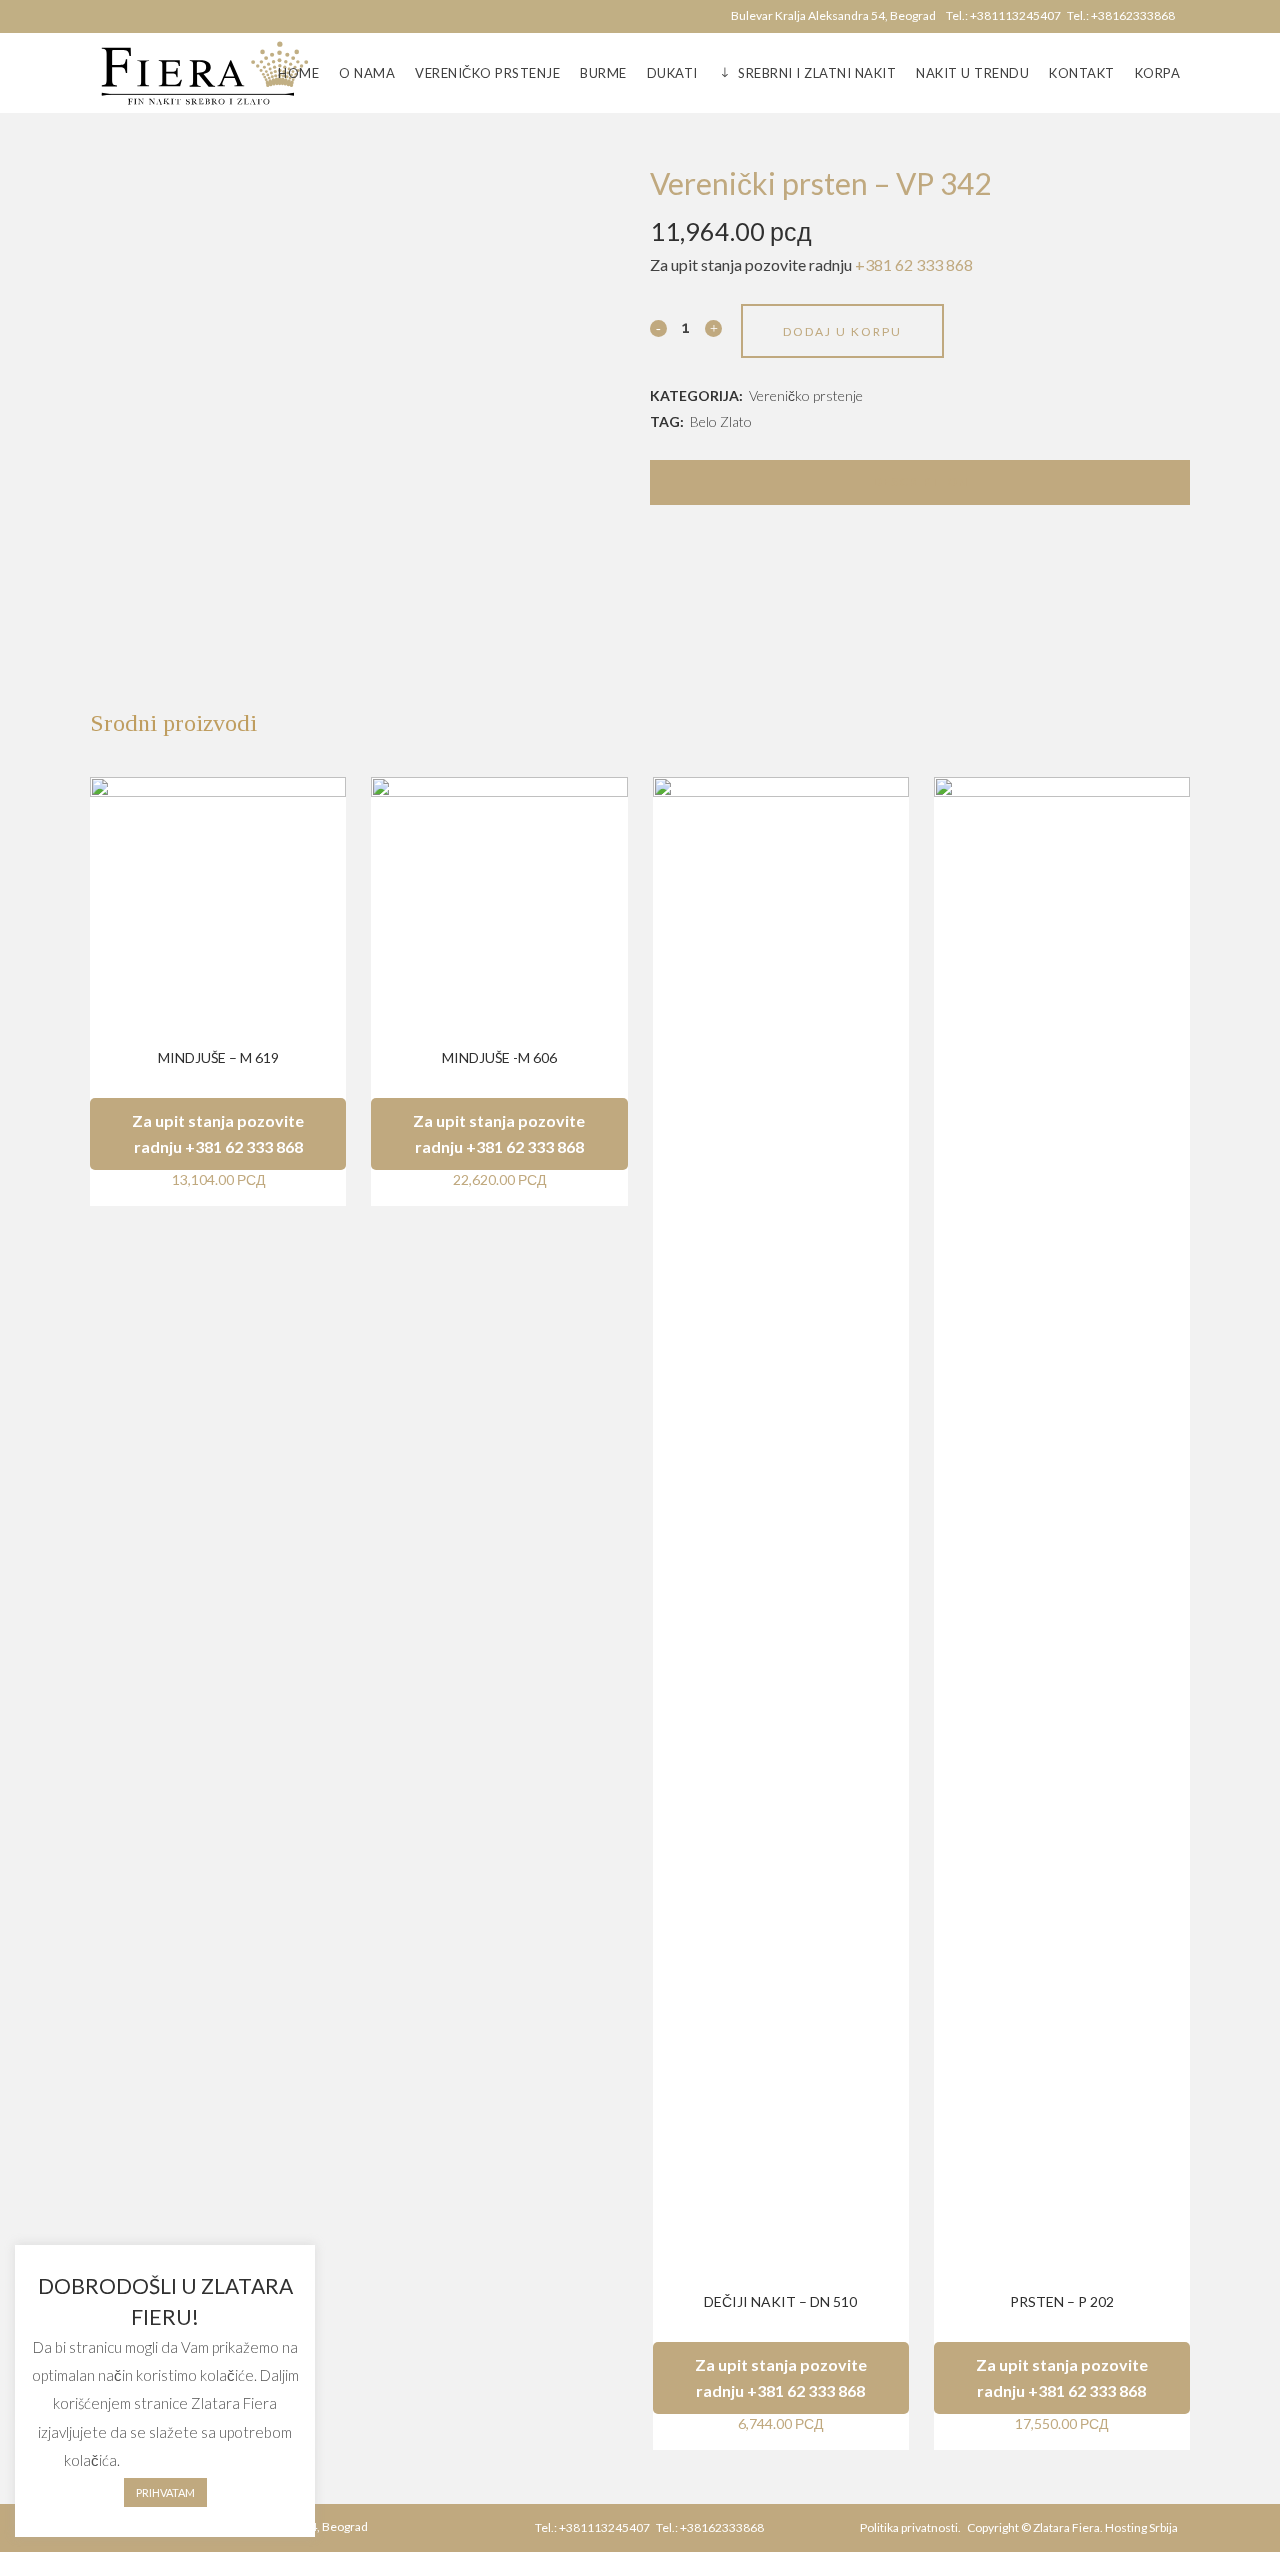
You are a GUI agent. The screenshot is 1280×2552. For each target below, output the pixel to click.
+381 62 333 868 (914, 264)
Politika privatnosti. (911, 2527)
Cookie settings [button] (195, 2460)
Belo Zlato (721, 421)
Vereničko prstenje (806, 395)
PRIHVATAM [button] (165, 2492)
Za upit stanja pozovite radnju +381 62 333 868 (218, 1133)
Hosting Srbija (1141, 2527)
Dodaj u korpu (842, 331)
